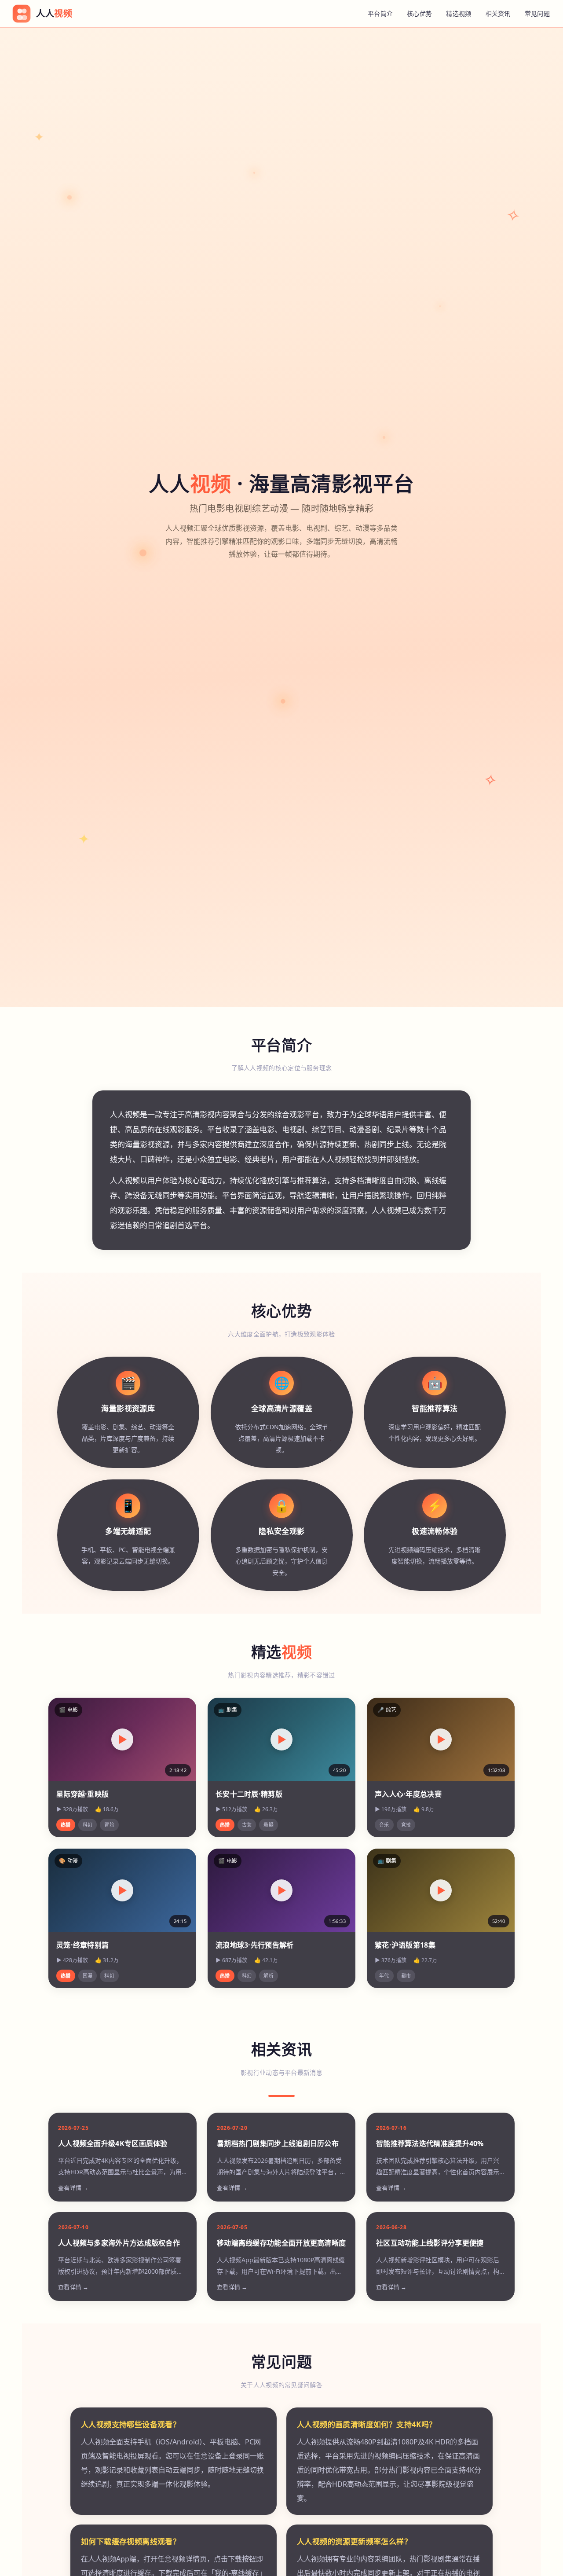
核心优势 (419, 13)
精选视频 (459, 13)
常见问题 (537, 13)
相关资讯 (498, 13)
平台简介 (380, 13)
